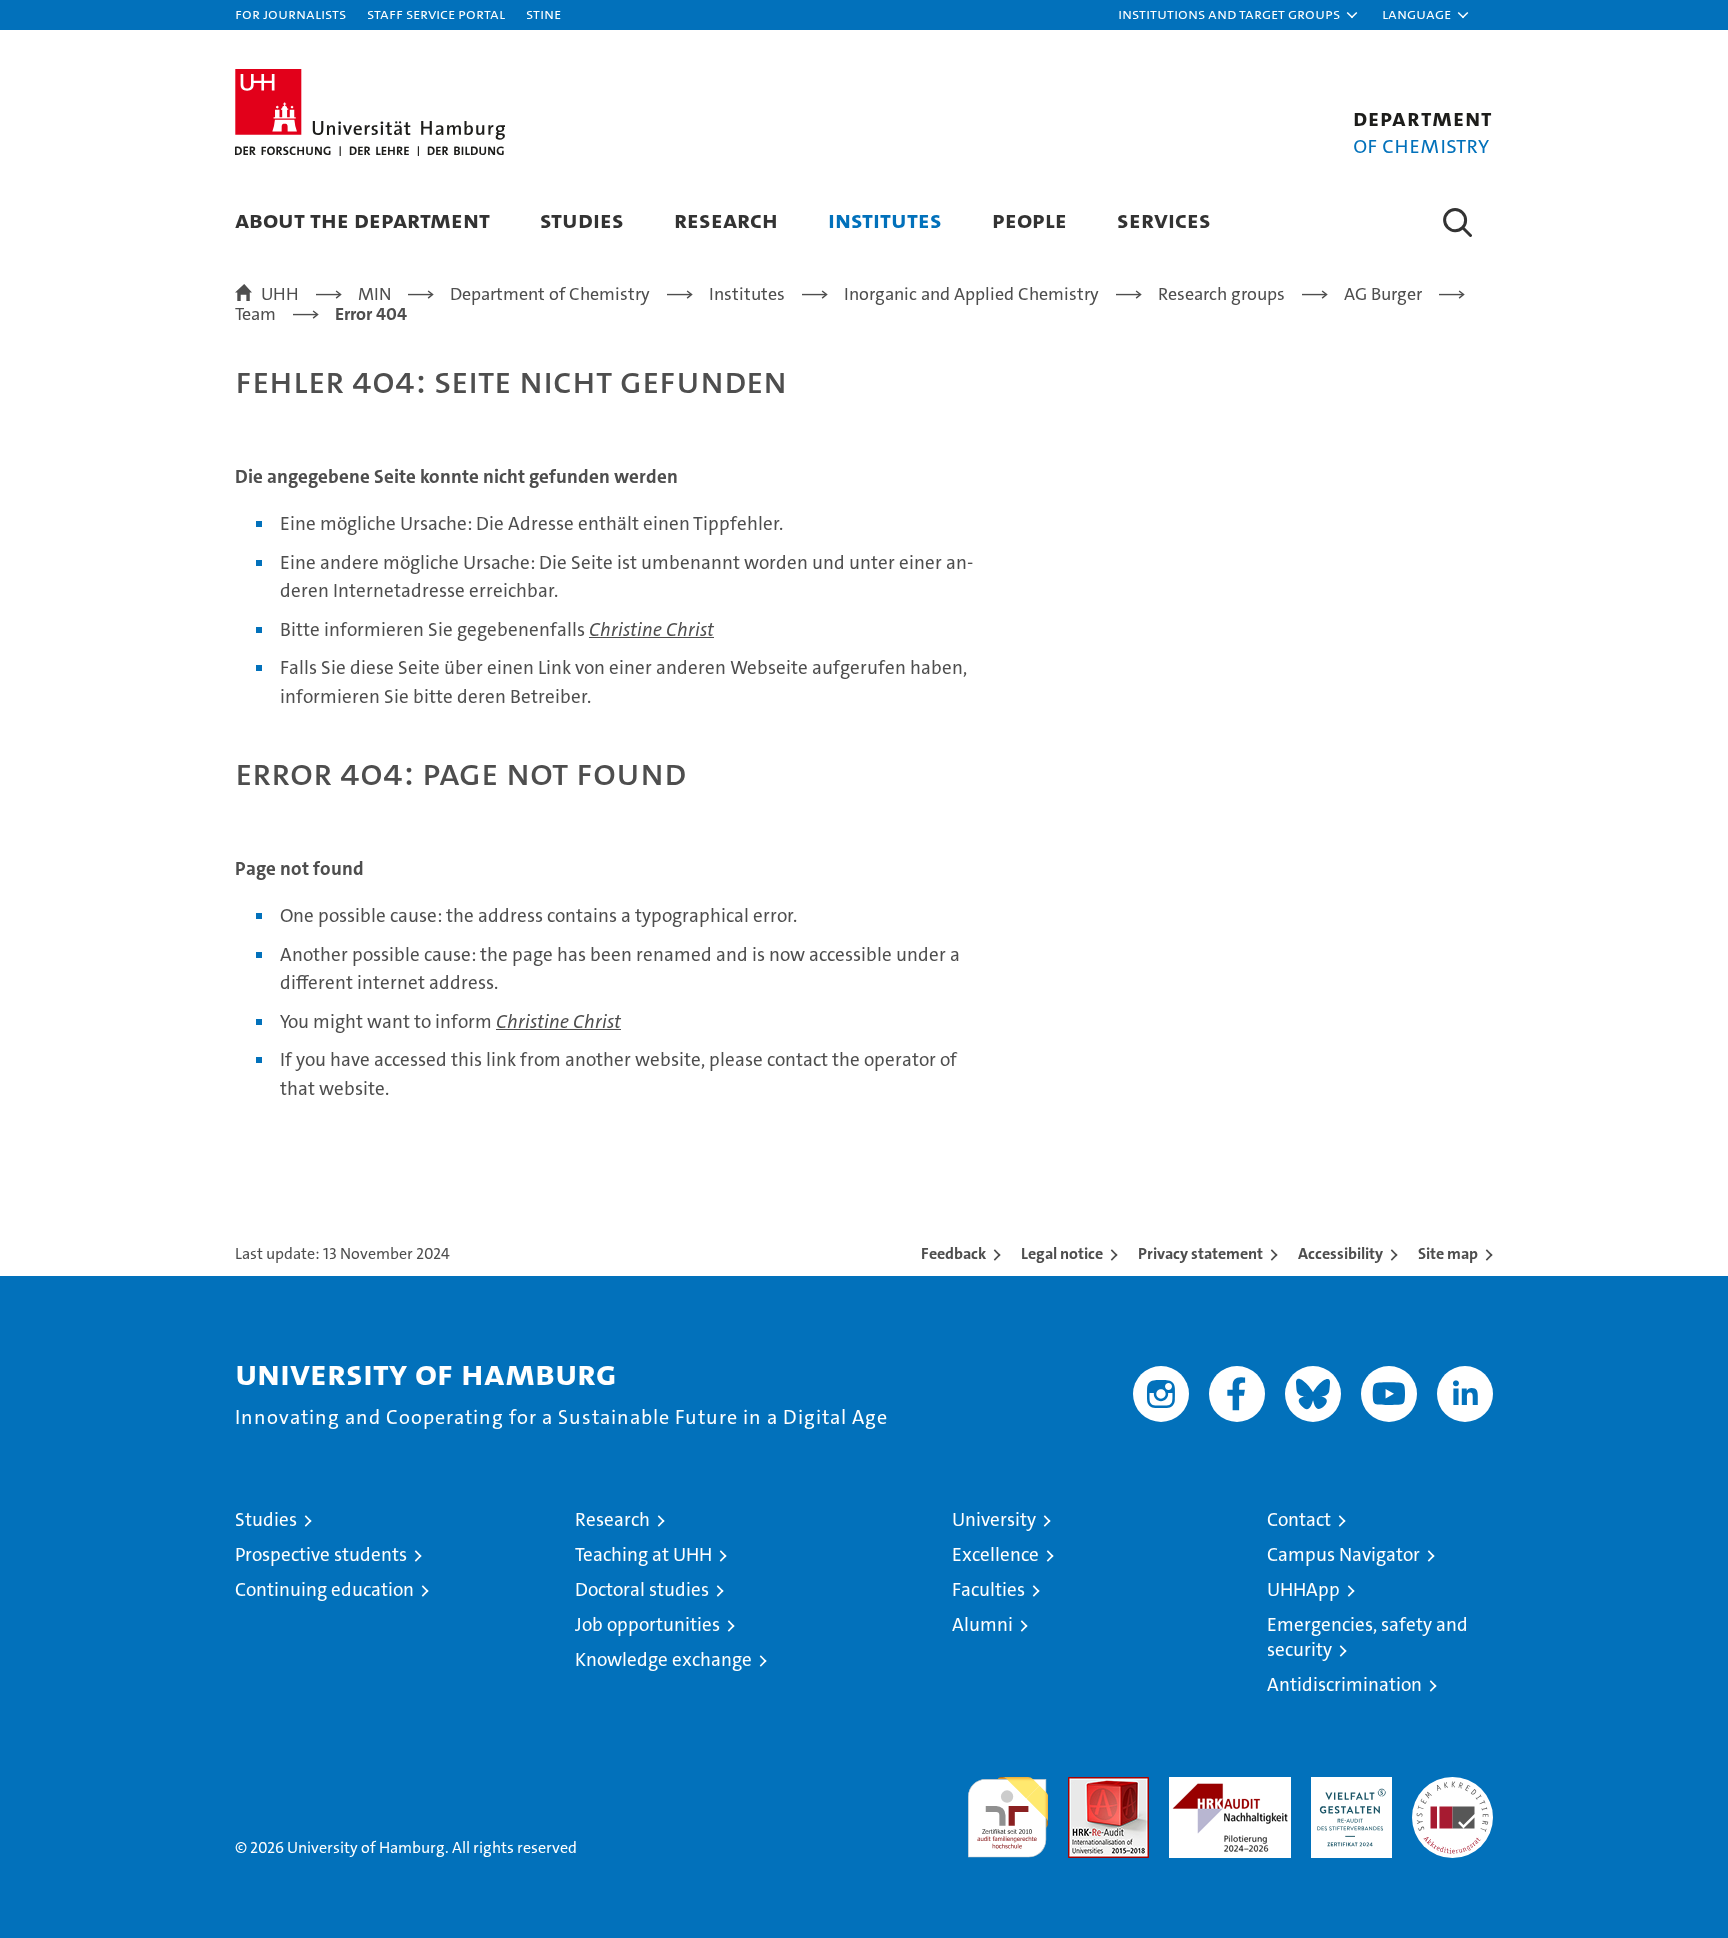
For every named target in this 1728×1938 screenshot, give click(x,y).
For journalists (290, 13)
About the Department (362, 219)
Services (1164, 219)
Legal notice (1062, 1253)
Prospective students (321, 1554)
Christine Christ (651, 629)
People (1029, 219)
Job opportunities (647, 1624)
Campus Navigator (1343, 1554)
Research (726, 219)
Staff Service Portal (436, 13)
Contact (1299, 1519)
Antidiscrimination (1344, 1684)
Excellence (995, 1554)
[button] (1239, 15)
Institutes (885, 219)
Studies (582, 219)
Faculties (988, 1589)
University (994, 1519)
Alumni (982, 1624)
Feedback (953, 1253)
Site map (1448, 1253)
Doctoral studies (642, 1589)
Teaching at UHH (643, 1554)
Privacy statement (1200, 1253)
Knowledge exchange (663, 1659)
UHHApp (1303, 1589)
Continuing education (324, 1589)
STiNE (543, 13)
